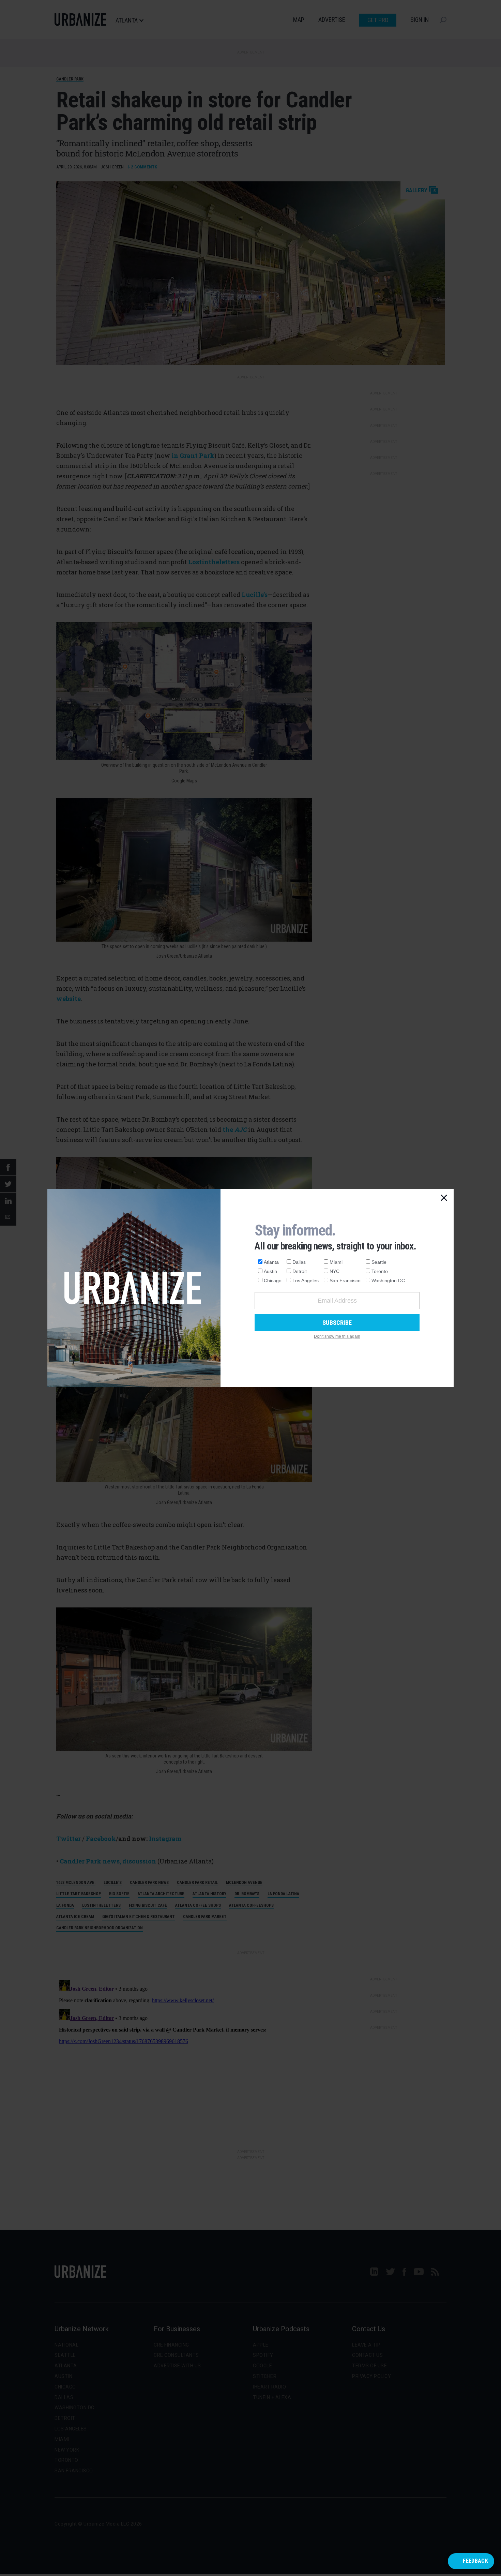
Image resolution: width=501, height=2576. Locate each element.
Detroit (300, 1271)
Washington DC (388, 1280)
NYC (335, 1271)
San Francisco (345, 1280)
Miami (336, 1262)
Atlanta (271, 1262)
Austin (270, 1271)
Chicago (273, 1280)
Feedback (475, 2561)
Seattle (379, 1262)
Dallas (299, 1262)
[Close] (444, 1198)
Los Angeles (306, 1280)
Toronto (380, 1271)
